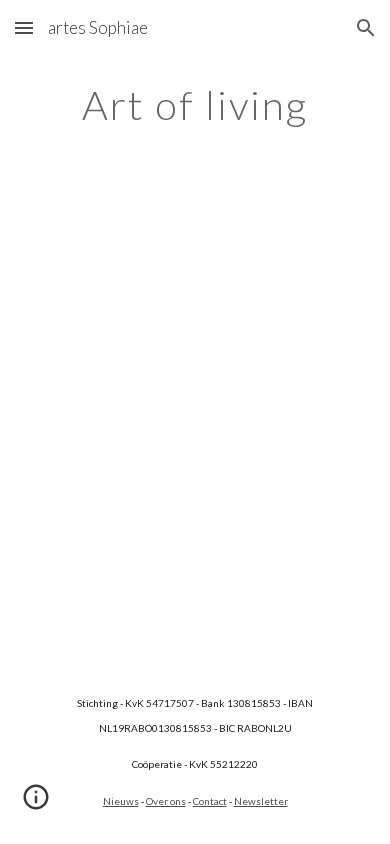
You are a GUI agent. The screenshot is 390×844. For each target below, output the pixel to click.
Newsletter (261, 801)
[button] (24, 27)
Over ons (166, 801)
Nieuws (121, 801)
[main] (195, 105)
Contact (210, 801)
